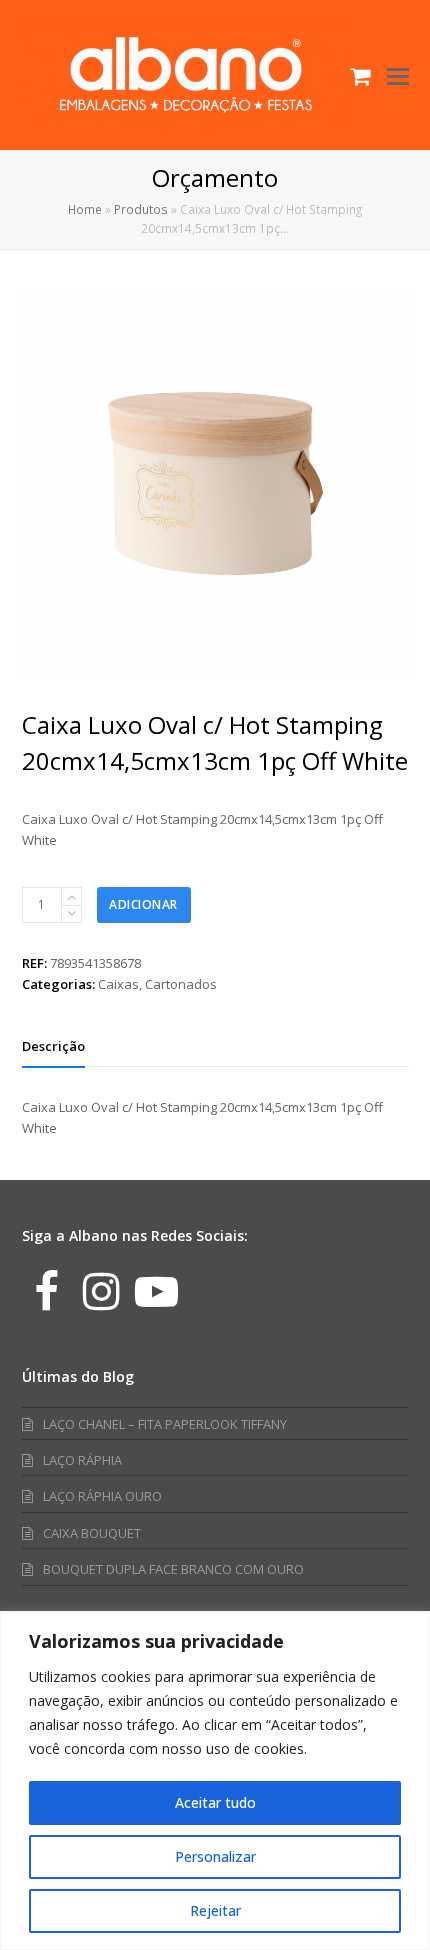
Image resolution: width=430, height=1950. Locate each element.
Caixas (118, 984)
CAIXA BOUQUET (92, 1533)
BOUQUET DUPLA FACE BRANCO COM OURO (173, 1569)
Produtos (141, 209)
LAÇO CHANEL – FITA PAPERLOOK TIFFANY (165, 1424)
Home (85, 209)
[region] (215, 1780)
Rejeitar (215, 1910)
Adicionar (143, 904)
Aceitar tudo (215, 1802)
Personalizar (215, 1856)
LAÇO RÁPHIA (82, 1460)
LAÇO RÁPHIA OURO (102, 1496)
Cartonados (181, 984)
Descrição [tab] (53, 1046)
